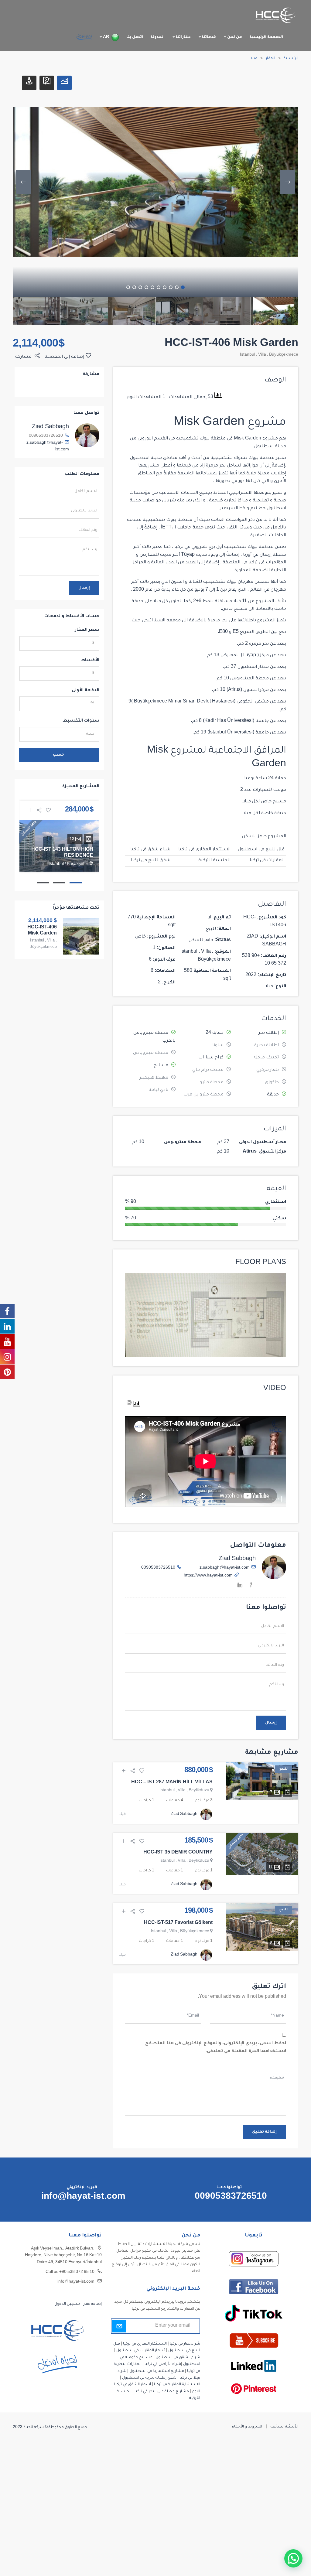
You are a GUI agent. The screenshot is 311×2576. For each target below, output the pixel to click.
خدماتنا (208, 37)
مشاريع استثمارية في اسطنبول (157, 2371)
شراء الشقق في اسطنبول (178, 2358)
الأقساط (90, 661)
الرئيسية (291, 59)
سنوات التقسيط (81, 721)
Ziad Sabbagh (237, 1559)
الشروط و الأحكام (247, 2427)
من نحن (234, 37)
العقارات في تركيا (267, 861)
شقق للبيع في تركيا (151, 861)
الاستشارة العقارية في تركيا (177, 2385)
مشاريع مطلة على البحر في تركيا (162, 2392)
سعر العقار (87, 630)
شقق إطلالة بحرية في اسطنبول (149, 2378)
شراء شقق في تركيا (150, 850)
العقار (270, 59)
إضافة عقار (92, 2304)
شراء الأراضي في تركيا (163, 2364)
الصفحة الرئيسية (266, 37)
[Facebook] (251, 1586)
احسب (59, 755)
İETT (166, 528)
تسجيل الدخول (67, 2304)
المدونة (157, 37)
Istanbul (248, 355)
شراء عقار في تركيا (185, 2344)
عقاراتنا (183, 37)
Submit (119, 2326)
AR (106, 37)
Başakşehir (77, 864)
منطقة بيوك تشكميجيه (201, 439)
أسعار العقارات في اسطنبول (141, 2351)
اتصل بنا (135, 37)
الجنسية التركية (214, 861)
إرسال (271, 1723)
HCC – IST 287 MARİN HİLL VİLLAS (172, 1783)
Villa (262, 355)
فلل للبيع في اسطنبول (261, 850)
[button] (293, 2558)
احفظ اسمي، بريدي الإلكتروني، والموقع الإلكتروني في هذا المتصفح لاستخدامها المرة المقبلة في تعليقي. (216, 2048)
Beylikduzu (199, 1791)
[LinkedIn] (240, 1586)
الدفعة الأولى (85, 691)
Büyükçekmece (284, 355)
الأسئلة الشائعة (284, 2427)
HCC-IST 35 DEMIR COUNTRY (178, 1853)
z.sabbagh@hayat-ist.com (225, 1568)
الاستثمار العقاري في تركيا (204, 850)
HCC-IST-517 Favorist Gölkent (178, 1923)
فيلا (254, 59)
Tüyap (188, 555)
